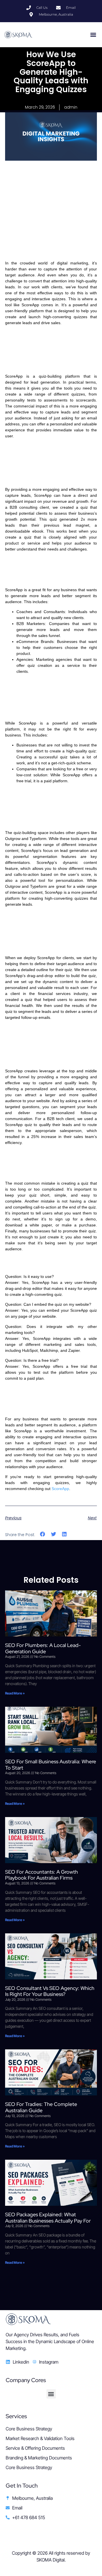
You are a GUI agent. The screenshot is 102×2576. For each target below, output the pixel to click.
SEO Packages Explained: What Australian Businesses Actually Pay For (48, 2218)
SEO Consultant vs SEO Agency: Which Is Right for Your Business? (50, 1991)
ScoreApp (60, 1489)
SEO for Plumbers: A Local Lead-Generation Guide (43, 1648)
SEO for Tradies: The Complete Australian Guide (41, 2107)
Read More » (15, 1693)
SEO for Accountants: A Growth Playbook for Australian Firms (42, 1875)
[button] (93, 35)
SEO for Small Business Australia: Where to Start (51, 1765)
